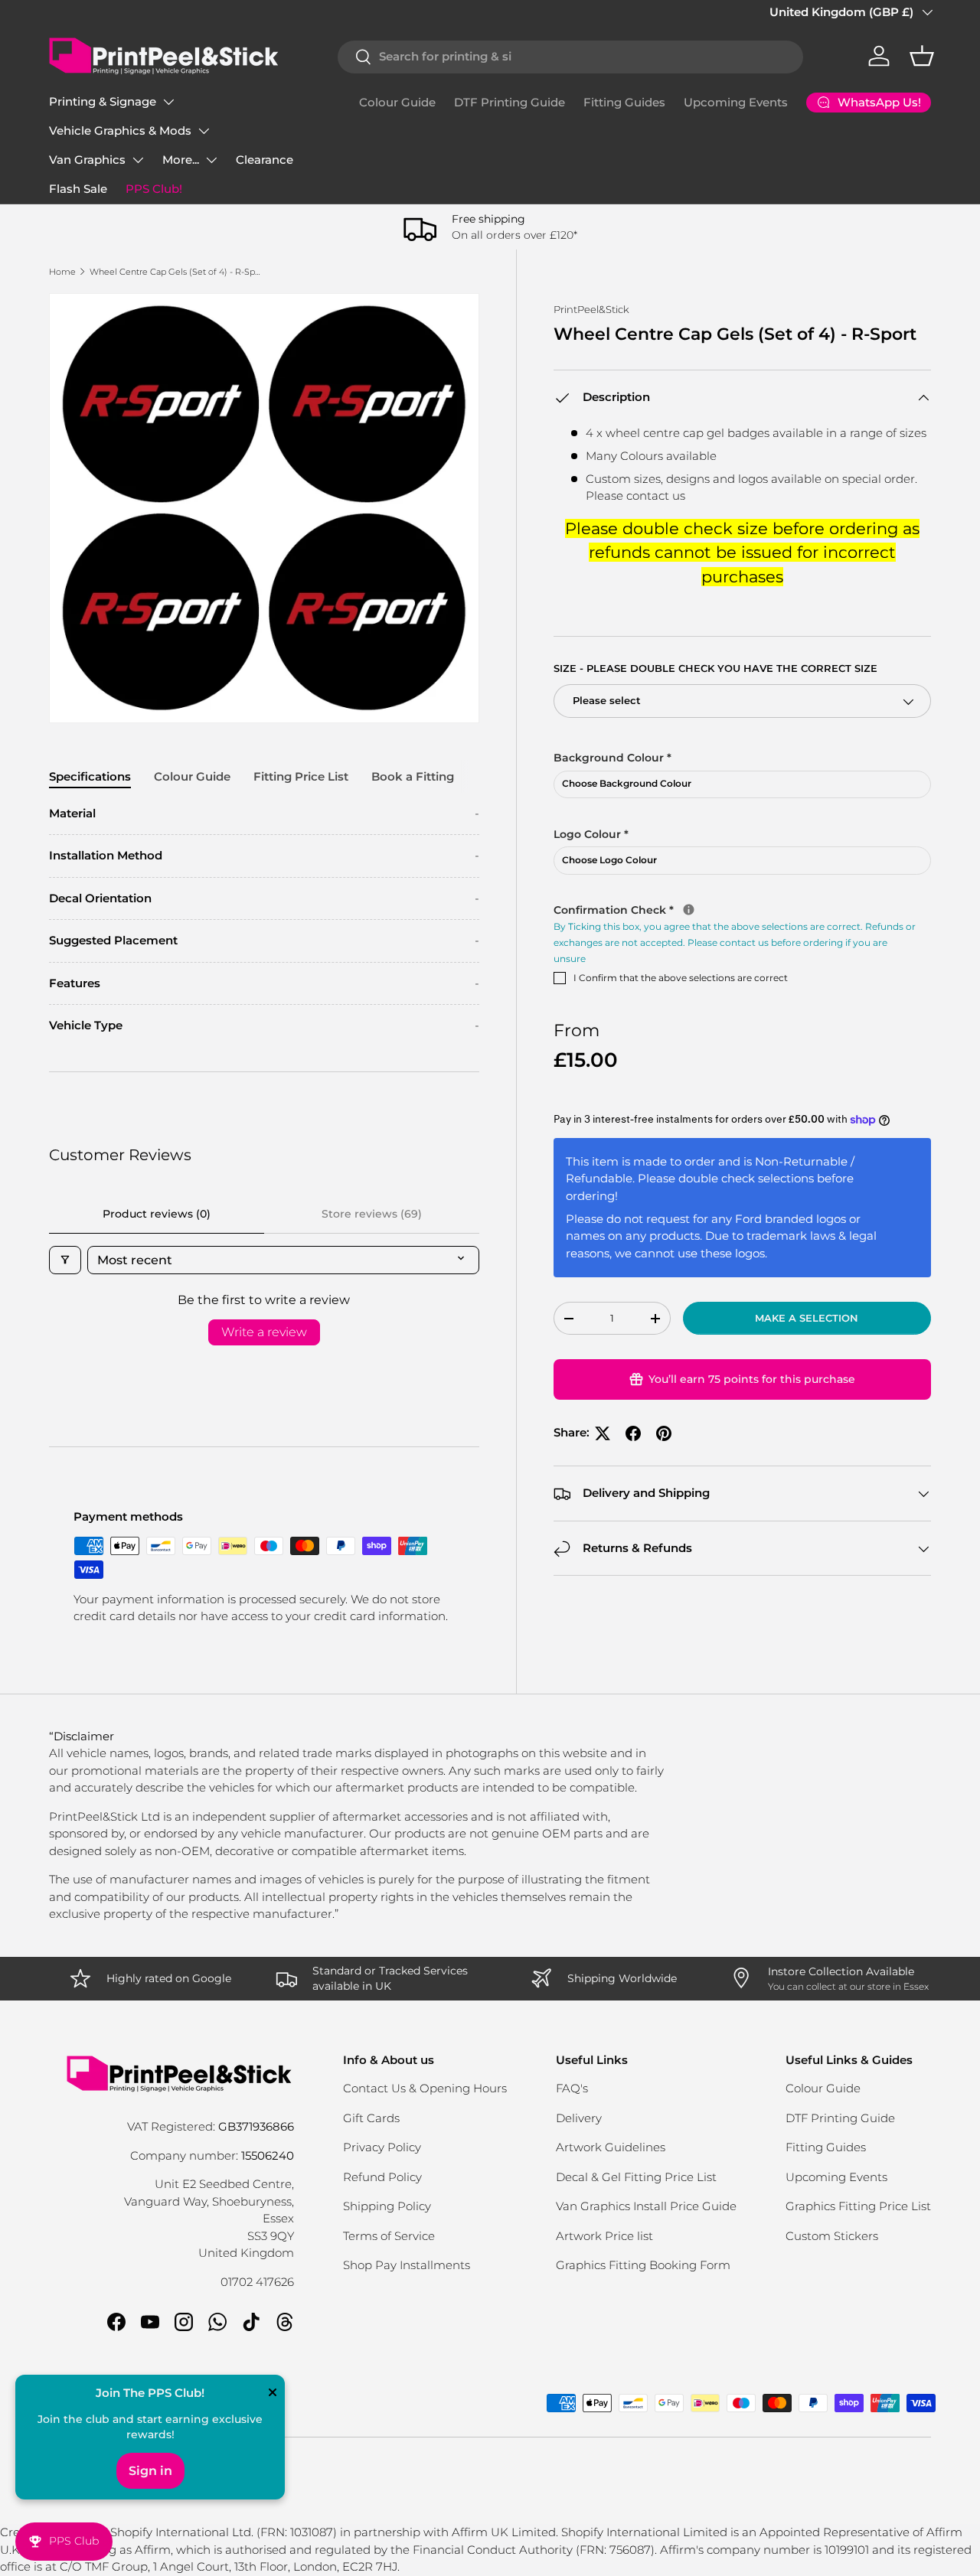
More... (181, 160)
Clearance (265, 160)
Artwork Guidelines (611, 2147)
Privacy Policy (382, 2147)
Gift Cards (371, 2118)
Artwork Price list (604, 2236)
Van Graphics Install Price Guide (646, 2206)
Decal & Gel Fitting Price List (636, 2177)
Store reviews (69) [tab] (372, 1214)
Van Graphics (87, 160)
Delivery (579, 2118)
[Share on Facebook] (633, 1433)
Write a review (264, 1332)
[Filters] (65, 1260)
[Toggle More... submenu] (211, 160)
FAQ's (572, 2088)
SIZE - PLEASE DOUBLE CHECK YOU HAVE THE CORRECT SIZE (715, 669)
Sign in (150, 2471)
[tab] (90, 776)
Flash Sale (78, 189)
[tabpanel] (264, 920)
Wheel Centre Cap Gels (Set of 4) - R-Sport (176, 272)
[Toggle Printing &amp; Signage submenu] (168, 102)
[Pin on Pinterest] (664, 1433)
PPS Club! (154, 189)
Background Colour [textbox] (612, 758)
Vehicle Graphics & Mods (120, 130)
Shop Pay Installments (407, 2265)
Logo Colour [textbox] (591, 834)
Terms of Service (389, 2236)
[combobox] (570, 56)
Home (62, 272)
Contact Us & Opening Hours (425, 2088)
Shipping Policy (387, 2206)
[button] (922, 56)
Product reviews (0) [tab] (157, 1214)
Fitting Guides (624, 102)
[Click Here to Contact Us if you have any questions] (689, 910)
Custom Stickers (832, 2236)
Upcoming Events (736, 102)
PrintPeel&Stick (591, 309)
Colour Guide (397, 102)
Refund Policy (382, 2177)
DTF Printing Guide (510, 102)
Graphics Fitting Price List (858, 2206)
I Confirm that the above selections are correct (681, 978)
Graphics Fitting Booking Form (643, 2265)
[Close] (273, 2394)
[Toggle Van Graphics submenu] (138, 160)
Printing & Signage (103, 101)
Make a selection (807, 1318)
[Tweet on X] (603, 1433)
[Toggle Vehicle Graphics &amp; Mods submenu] (204, 131)
